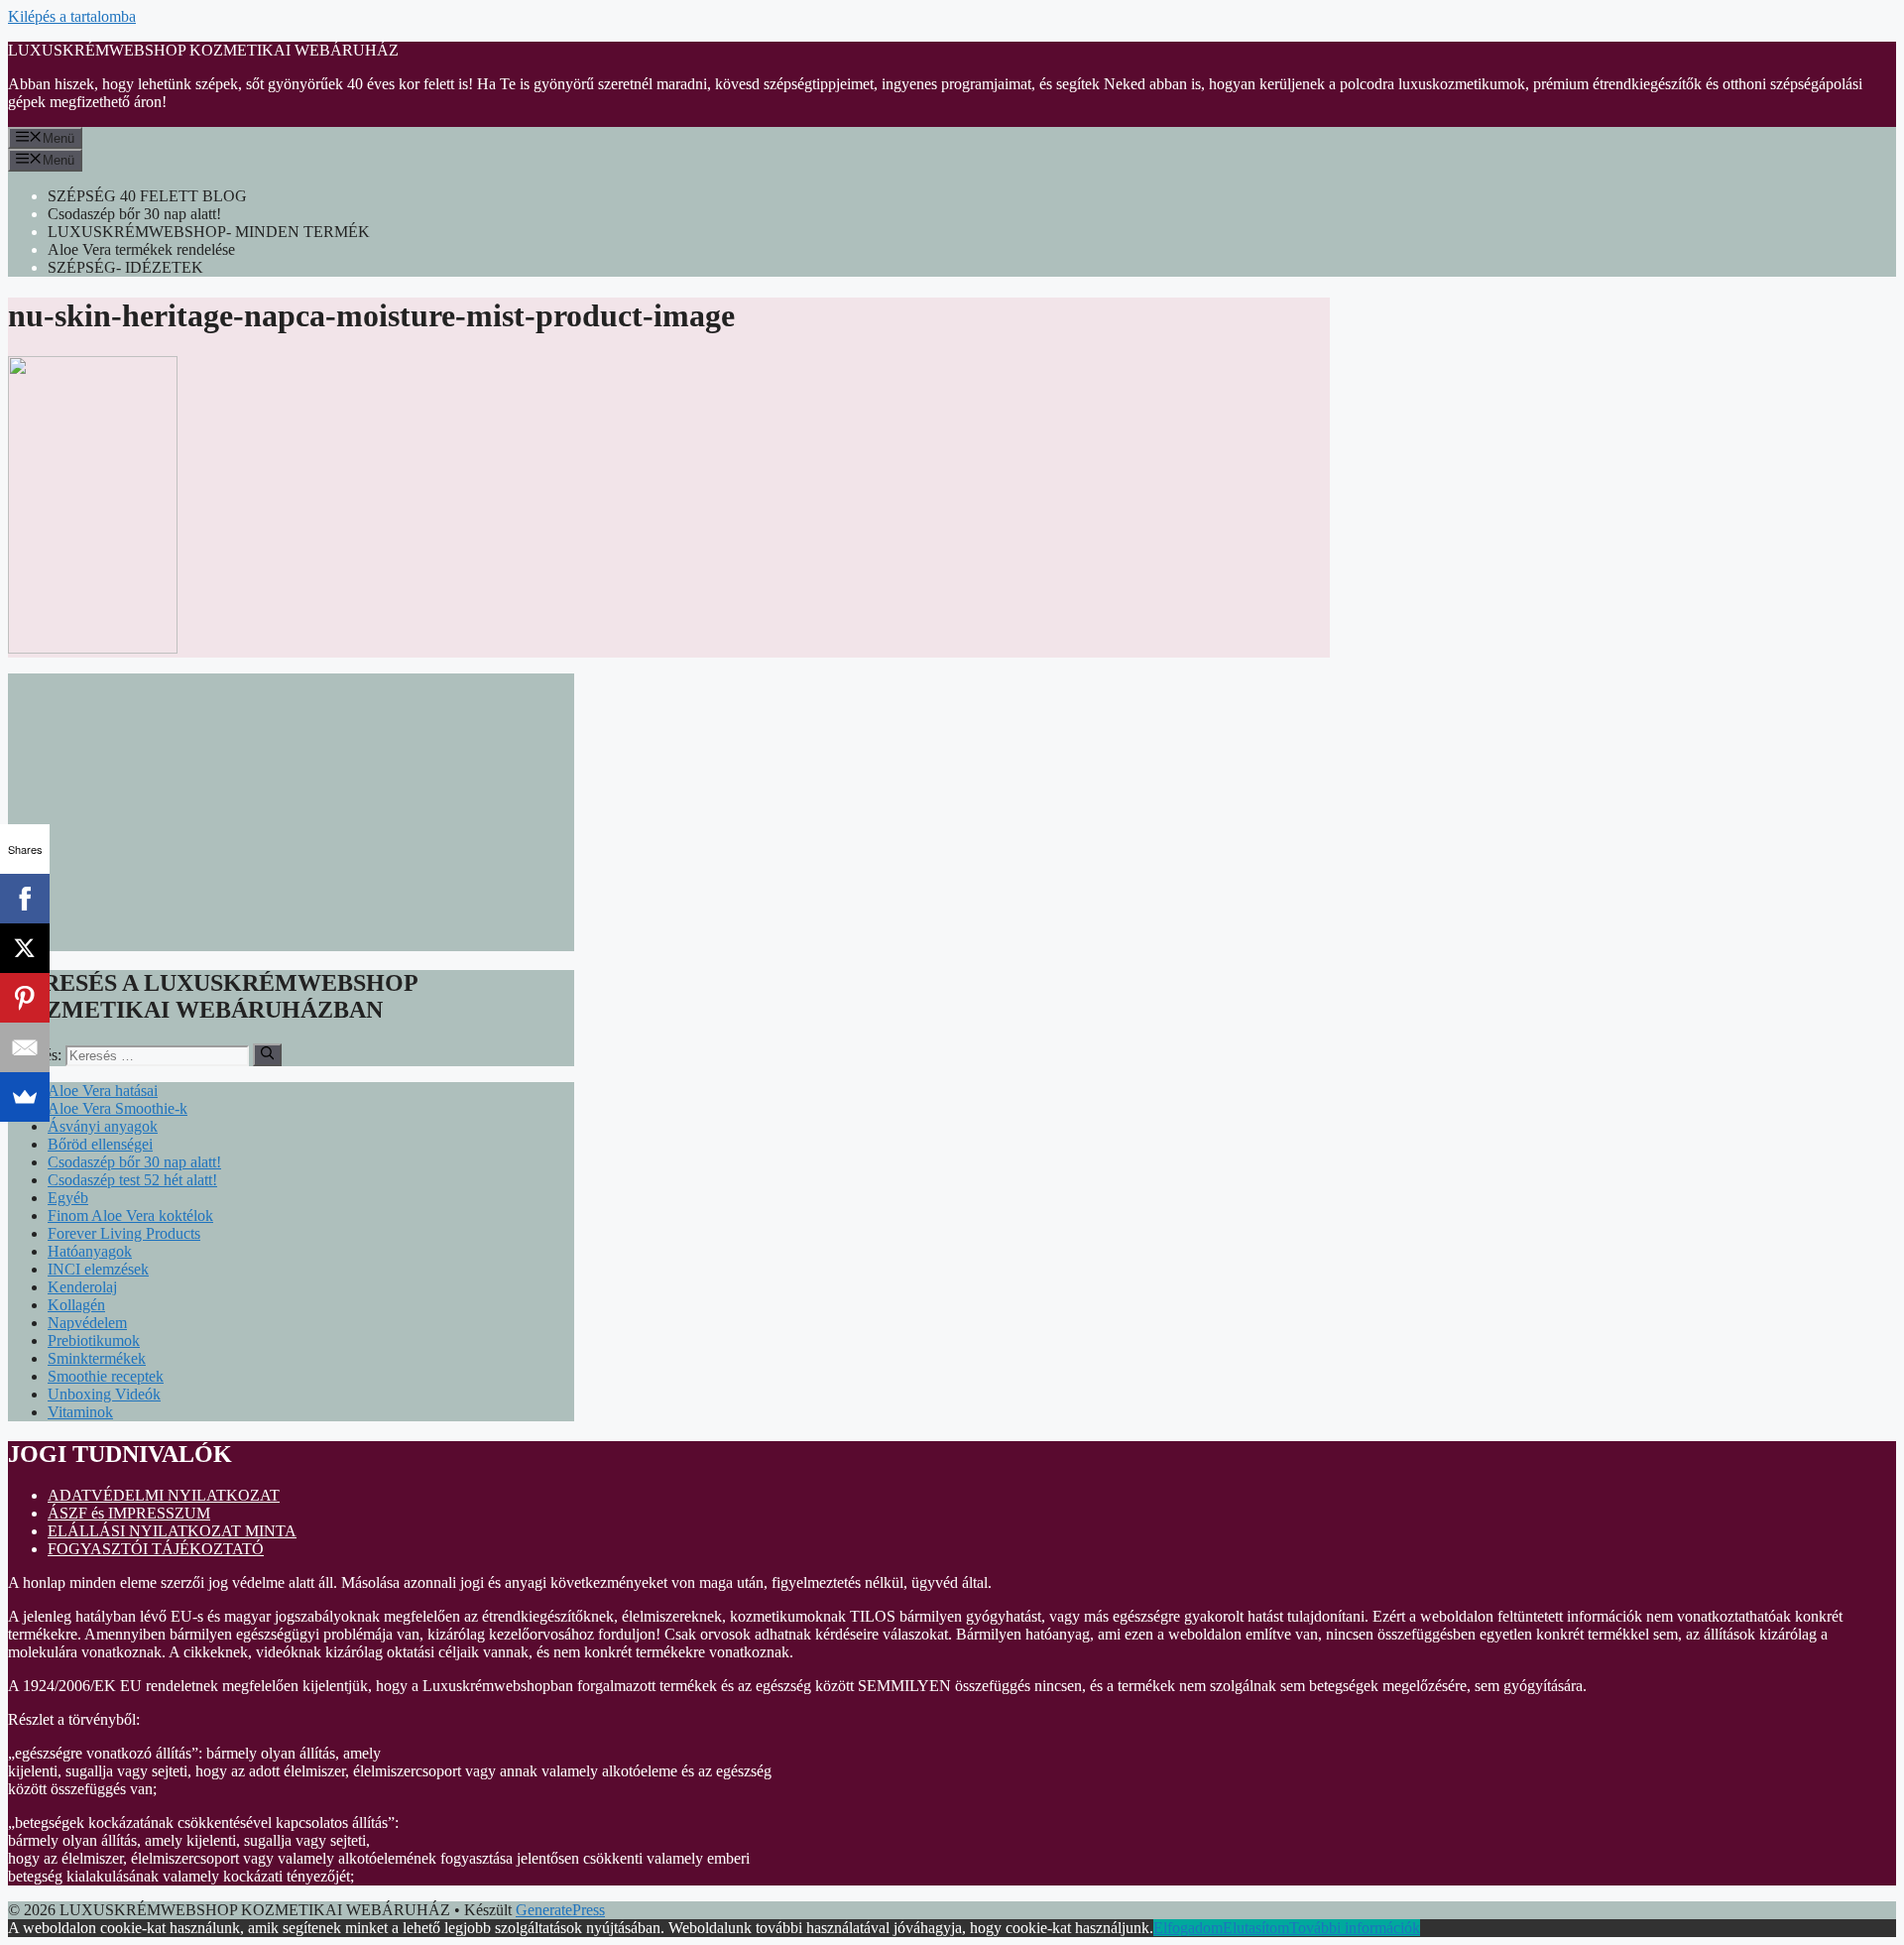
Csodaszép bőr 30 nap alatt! (134, 214)
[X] (25, 948)
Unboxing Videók (104, 1394)
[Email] (25, 1047)
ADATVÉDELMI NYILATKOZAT (164, 1495)
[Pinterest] (25, 998)
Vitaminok (80, 1412)
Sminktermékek (97, 1358)
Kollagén (76, 1305)
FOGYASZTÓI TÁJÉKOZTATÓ (156, 1549)
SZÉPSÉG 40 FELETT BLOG (147, 196)
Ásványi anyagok (103, 1126)
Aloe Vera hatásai (103, 1091)
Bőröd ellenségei (100, 1144)
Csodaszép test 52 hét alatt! (132, 1180)
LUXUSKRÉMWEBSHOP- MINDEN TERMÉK (209, 232)
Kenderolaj (82, 1287)
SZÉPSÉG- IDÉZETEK (125, 267)
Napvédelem (87, 1323)
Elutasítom (1256, 1928)
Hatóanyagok (90, 1251)
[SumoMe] (25, 1097)
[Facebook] (25, 899)
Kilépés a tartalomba (72, 16)
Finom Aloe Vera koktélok (130, 1216)
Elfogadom (1188, 1928)
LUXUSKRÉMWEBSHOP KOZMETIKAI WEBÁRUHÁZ (203, 50)
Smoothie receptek (106, 1376)
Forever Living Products (124, 1233)
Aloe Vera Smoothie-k (118, 1108)
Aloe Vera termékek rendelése (141, 249)
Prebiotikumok (94, 1340)
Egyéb (68, 1198)
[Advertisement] (291, 812)
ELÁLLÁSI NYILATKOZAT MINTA (172, 1531)
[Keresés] (267, 1054)
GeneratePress (560, 1910)
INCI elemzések (98, 1269)
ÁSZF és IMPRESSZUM (129, 1513)
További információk (1355, 1928)
